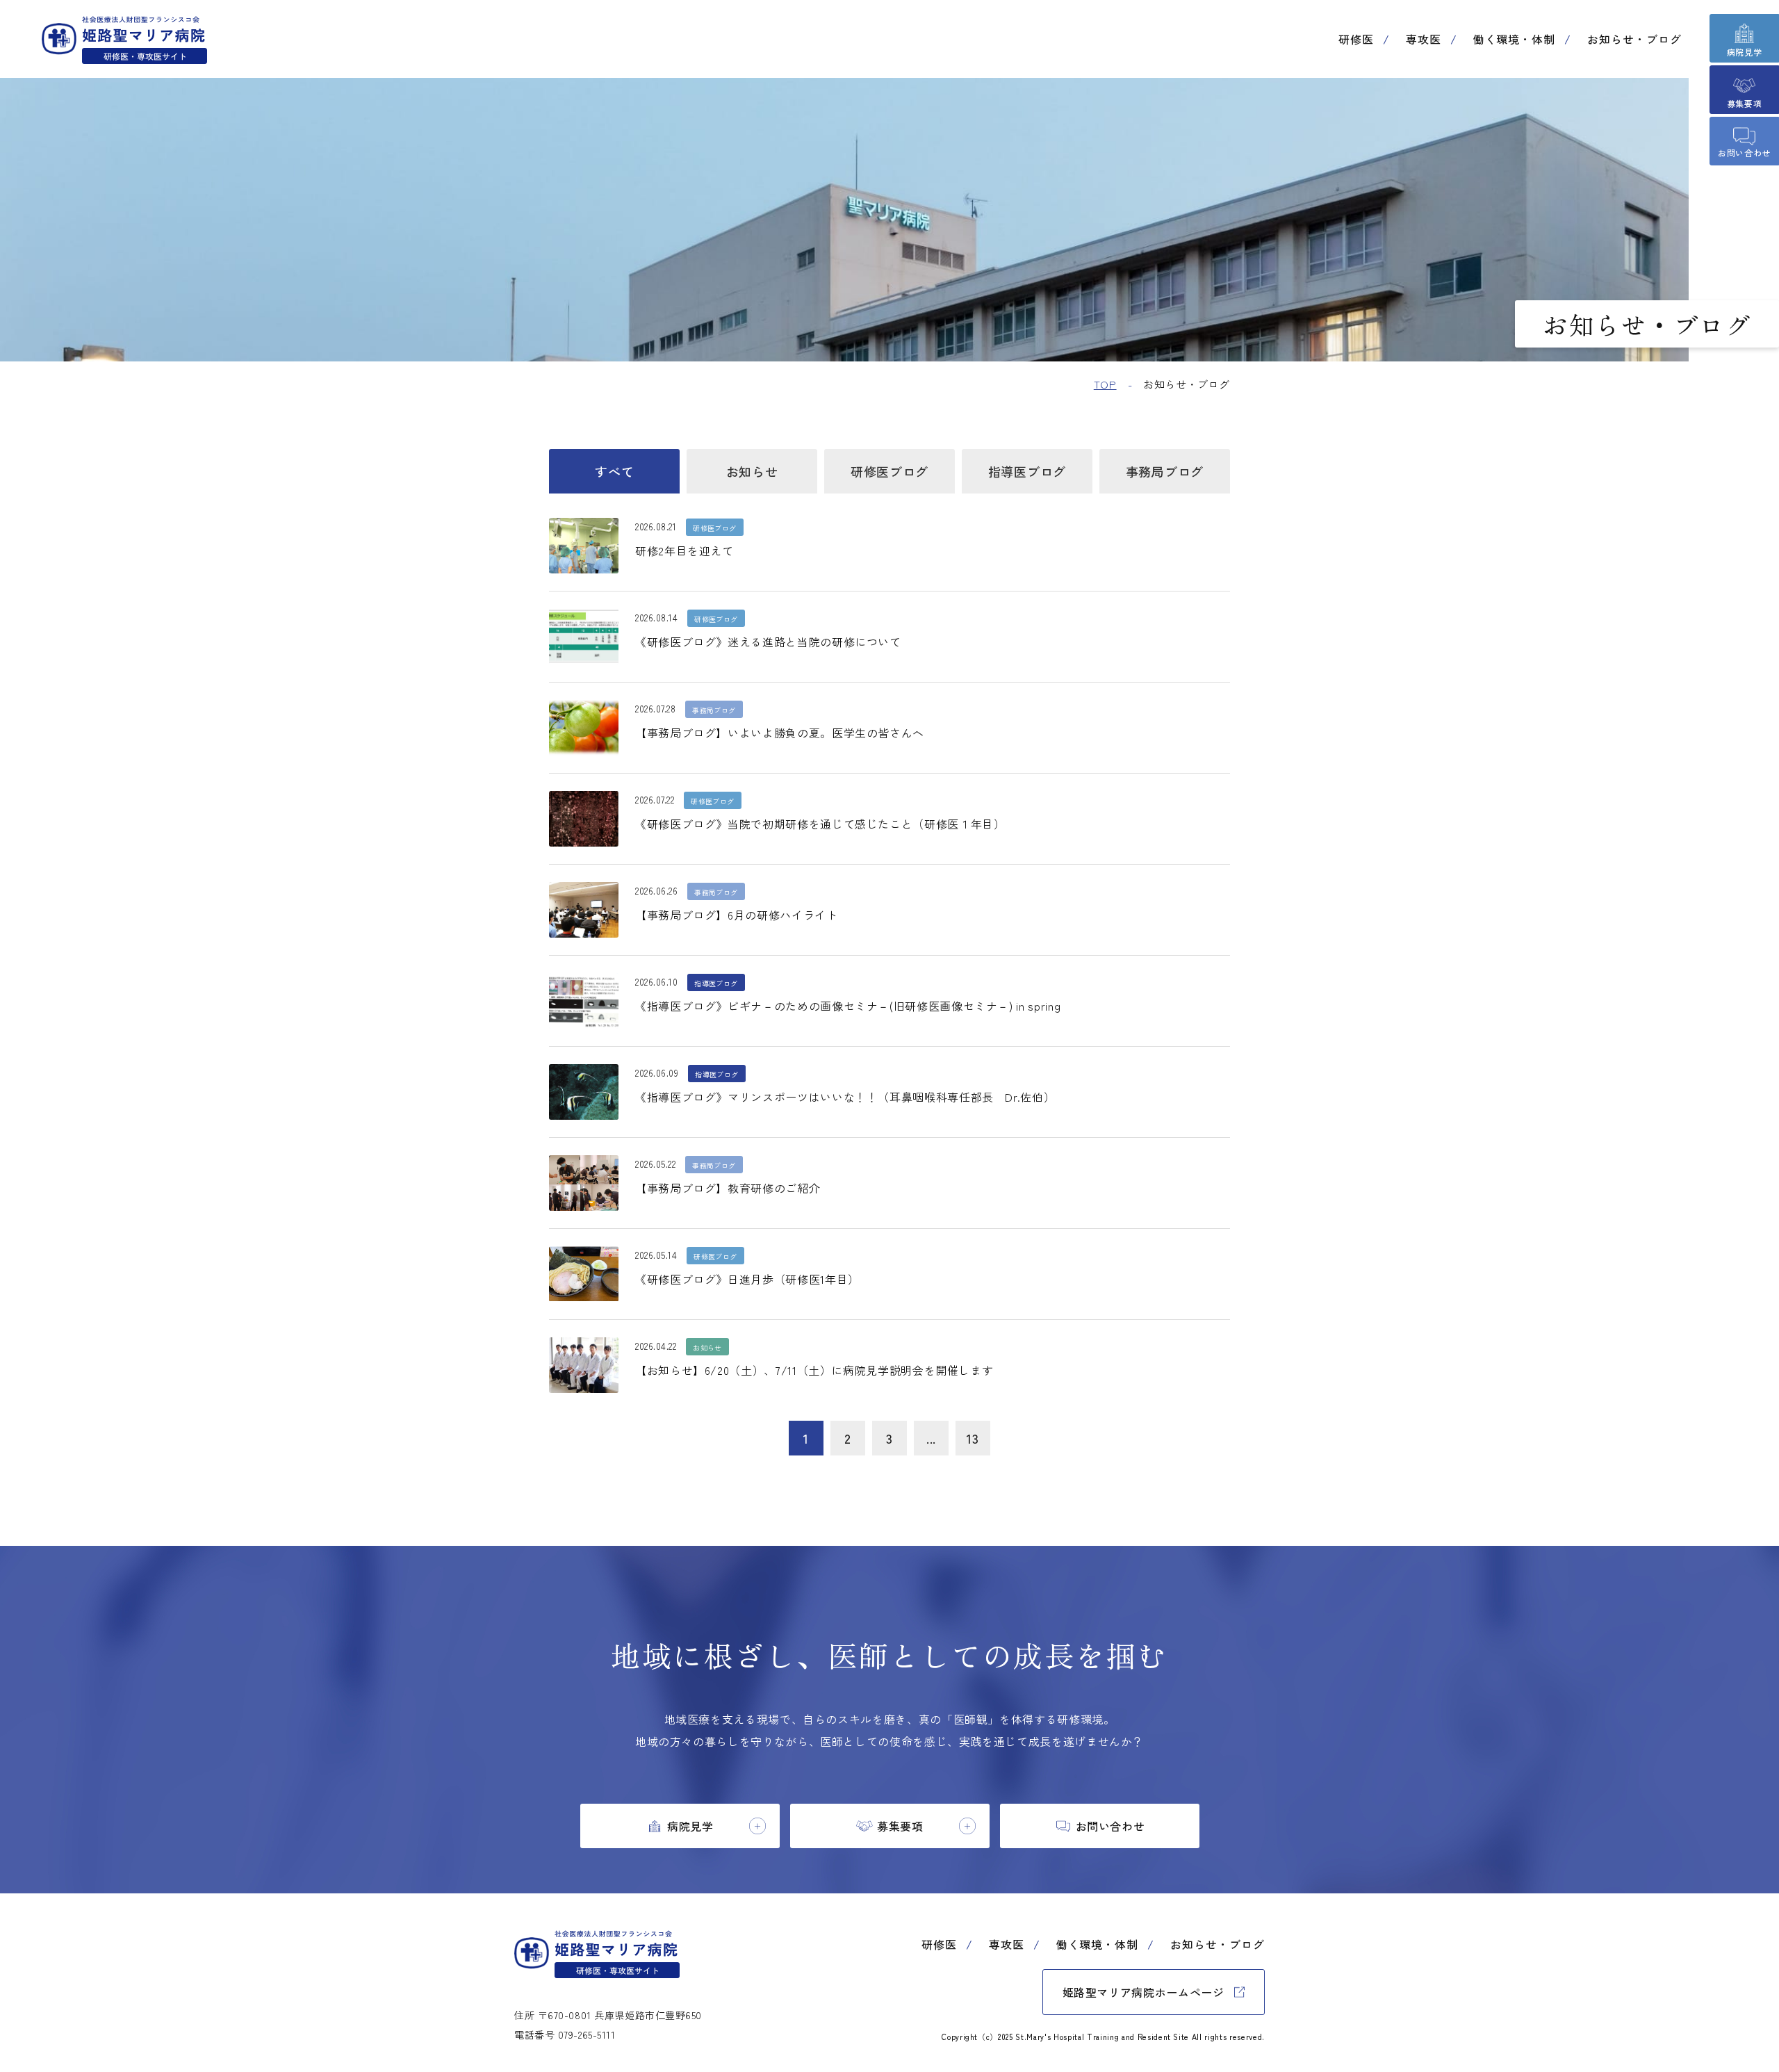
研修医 (1356, 39)
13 (973, 1438)
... (931, 1438)
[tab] (680, 1826)
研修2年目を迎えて (684, 550)
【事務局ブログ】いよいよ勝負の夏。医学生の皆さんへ (780, 733)
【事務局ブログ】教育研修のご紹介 (728, 1188)
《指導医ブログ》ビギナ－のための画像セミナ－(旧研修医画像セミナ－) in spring (848, 1006)
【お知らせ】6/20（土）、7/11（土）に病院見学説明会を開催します (814, 1370)
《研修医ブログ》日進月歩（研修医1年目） (747, 1279)
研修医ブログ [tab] (889, 471)
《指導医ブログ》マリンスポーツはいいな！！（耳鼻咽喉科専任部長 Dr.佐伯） (845, 1097)
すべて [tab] (614, 471)
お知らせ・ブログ (1634, 39)
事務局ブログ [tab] (1165, 471)
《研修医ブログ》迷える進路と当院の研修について (768, 642)
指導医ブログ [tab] (1027, 471)
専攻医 (1424, 39)
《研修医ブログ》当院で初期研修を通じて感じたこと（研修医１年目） (820, 824)
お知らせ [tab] (752, 471)
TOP (1105, 384)
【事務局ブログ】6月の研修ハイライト (737, 915)
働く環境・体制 (1515, 39)
